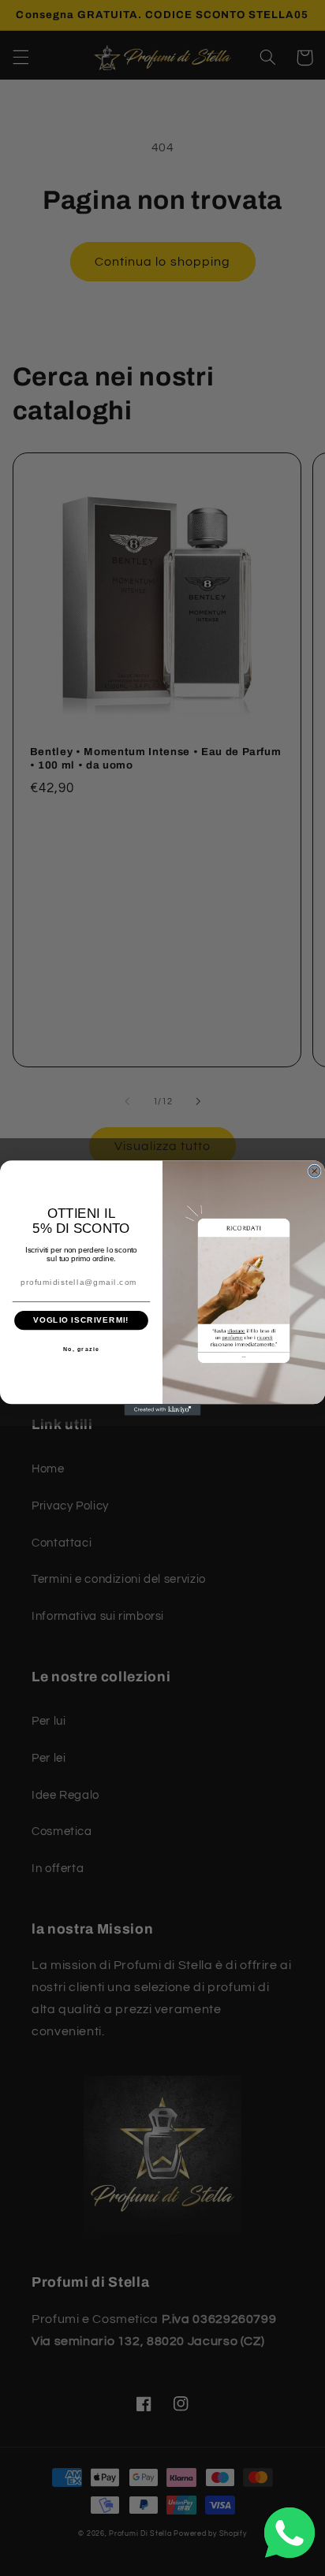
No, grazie (82, 1349)
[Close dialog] (314, 1171)
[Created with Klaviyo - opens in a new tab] (163, 1410)
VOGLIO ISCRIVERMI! (81, 1320)
